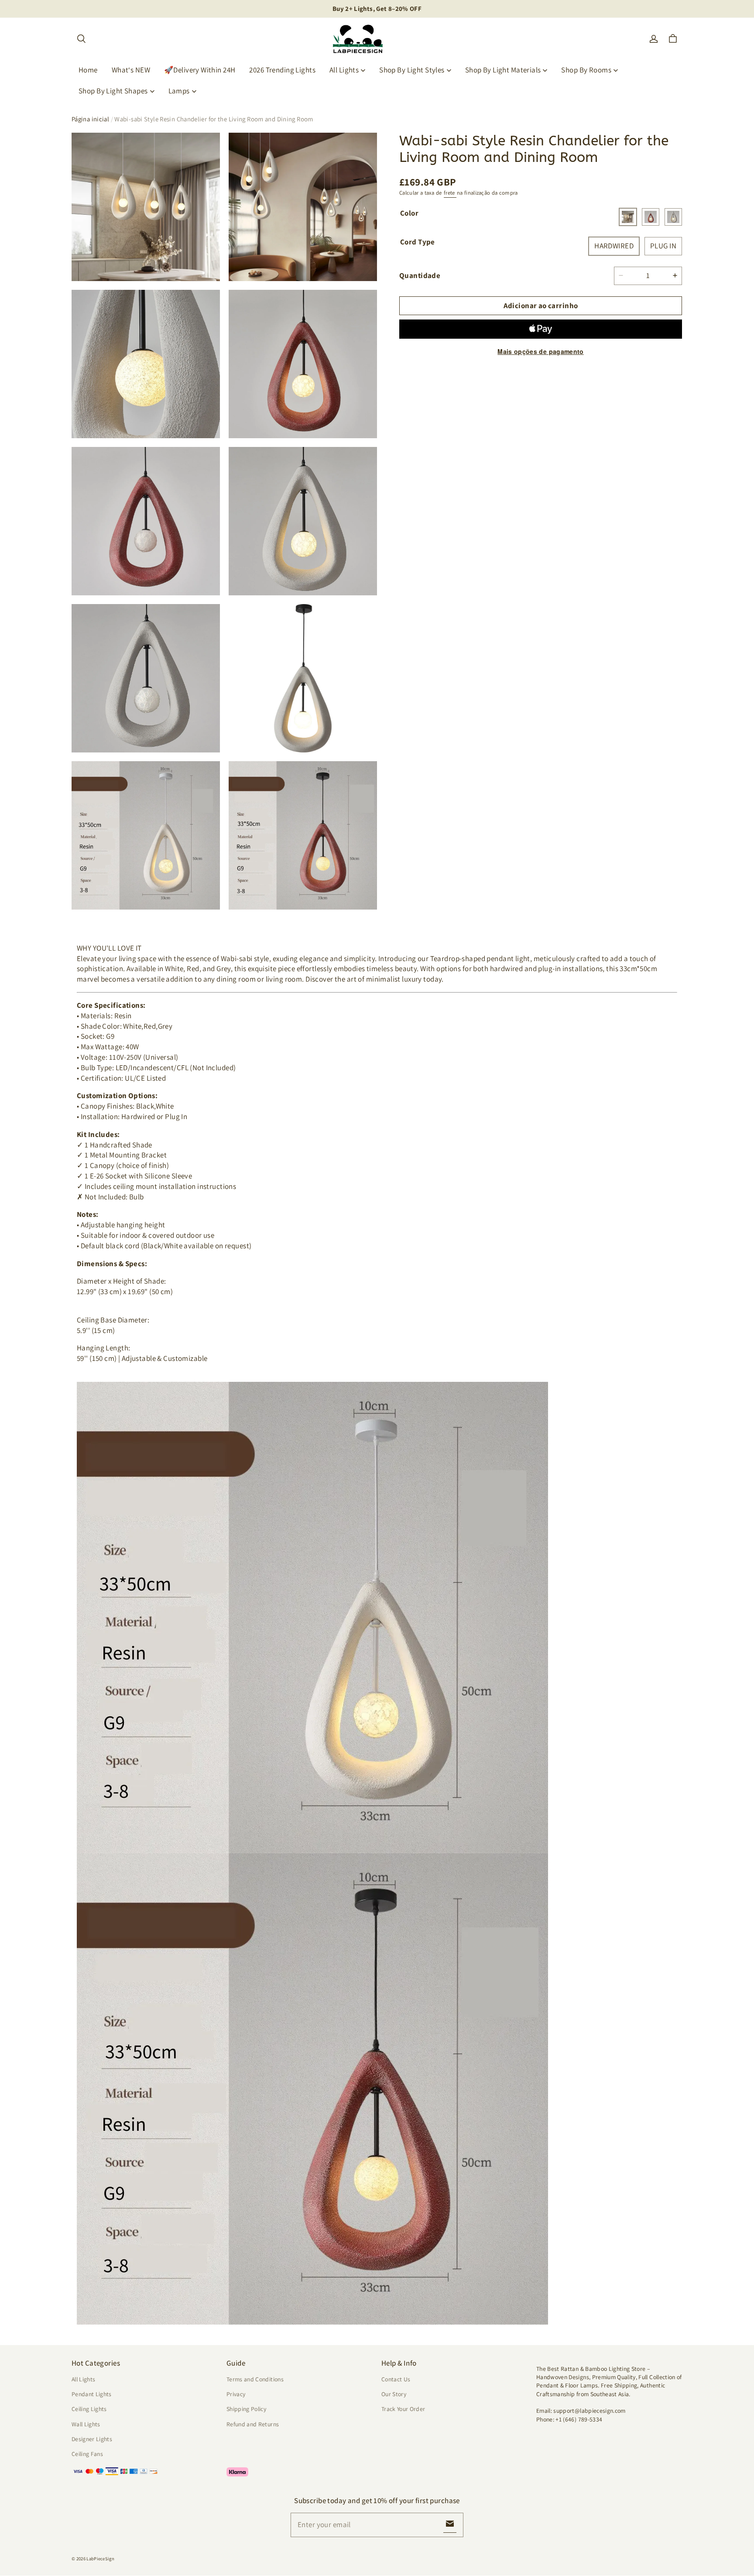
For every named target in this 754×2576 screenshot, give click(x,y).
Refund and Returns (253, 2424)
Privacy (236, 2394)
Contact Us (396, 2379)
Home (88, 70)
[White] (628, 217)
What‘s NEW (131, 70)
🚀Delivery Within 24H (200, 70)
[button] (81, 39)
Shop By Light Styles (412, 70)
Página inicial (90, 119)
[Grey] (673, 217)
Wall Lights (86, 2424)
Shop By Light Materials (503, 70)
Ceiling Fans (87, 2454)
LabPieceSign (100, 2559)
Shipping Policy (246, 2409)
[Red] (651, 217)
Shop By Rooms (586, 70)
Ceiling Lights (89, 2409)
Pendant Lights (92, 2394)
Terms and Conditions (255, 2379)
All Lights (344, 70)
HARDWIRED (614, 246)
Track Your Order (403, 2409)
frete (450, 193)
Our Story (394, 2394)
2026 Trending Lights (282, 70)
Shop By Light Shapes (113, 91)
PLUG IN (663, 246)
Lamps (179, 91)
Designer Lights (92, 2439)
